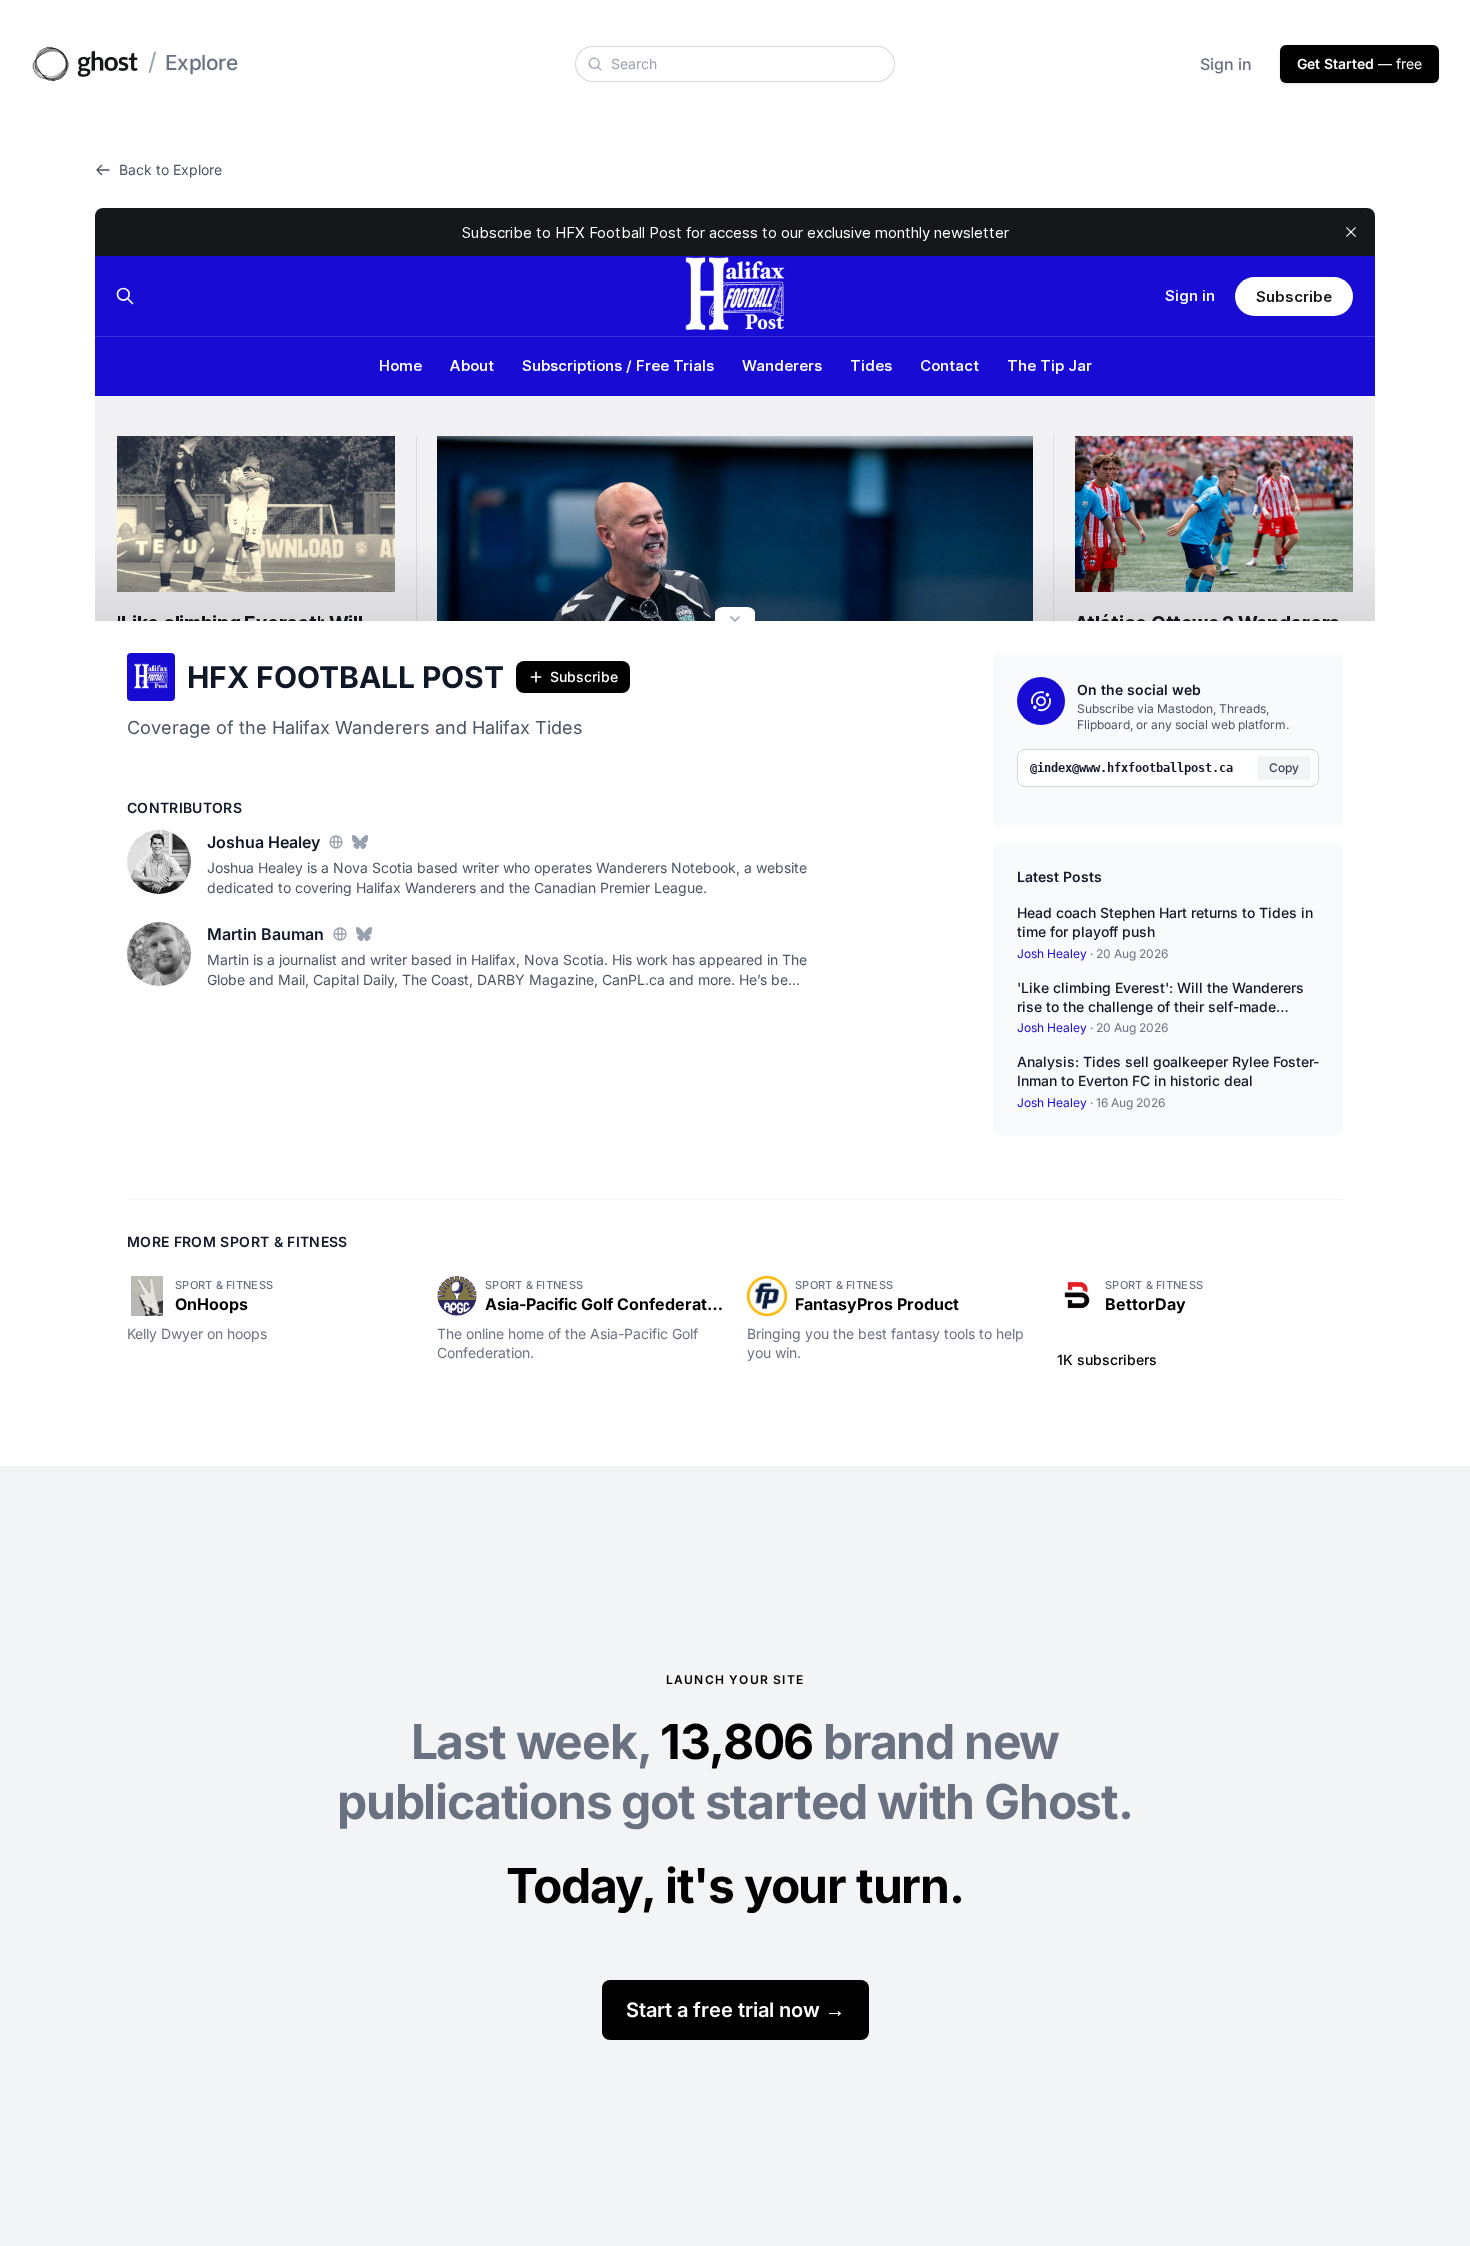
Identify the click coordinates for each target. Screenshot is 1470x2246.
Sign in (1226, 64)
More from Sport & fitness (237, 1241)
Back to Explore (170, 169)
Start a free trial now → (735, 2010)
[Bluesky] (360, 842)
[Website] (336, 842)
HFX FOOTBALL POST (345, 677)
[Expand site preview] (735, 621)
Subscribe (584, 676)
